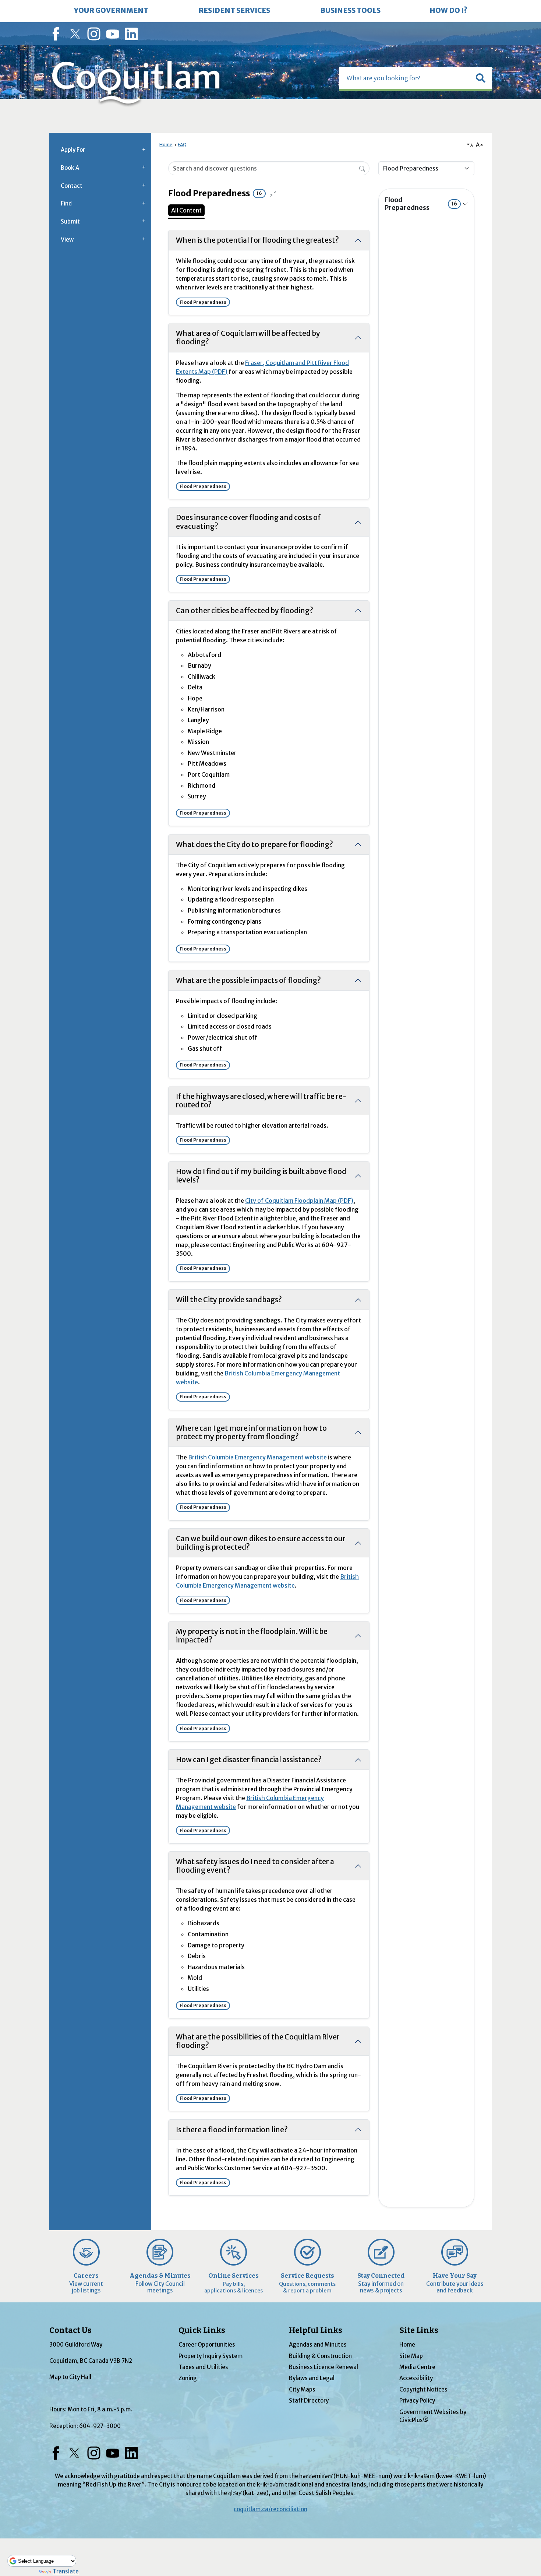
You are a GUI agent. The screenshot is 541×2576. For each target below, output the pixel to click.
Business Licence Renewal (323, 2367)
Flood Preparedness (421, 204)
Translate (66, 2571)
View (67, 240)
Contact (72, 186)
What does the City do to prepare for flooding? (254, 844)
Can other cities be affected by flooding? (245, 611)
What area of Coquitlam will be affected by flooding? (248, 338)
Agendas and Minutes (318, 2345)
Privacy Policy (417, 2401)
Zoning (188, 2378)
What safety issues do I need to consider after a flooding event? (255, 1866)
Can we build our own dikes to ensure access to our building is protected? (261, 1543)
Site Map (411, 2356)
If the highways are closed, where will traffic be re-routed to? (261, 1101)
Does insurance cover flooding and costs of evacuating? (248, 522)
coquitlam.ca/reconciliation (270, 2509)
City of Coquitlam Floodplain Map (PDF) (299, 1201)
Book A (70, 168)
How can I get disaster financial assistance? (249, 1760)
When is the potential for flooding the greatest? (257, 240)
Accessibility (416, 2378)
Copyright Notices (423, 2389)
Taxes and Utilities (203, 2367)
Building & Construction (320, 2356)
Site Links (419, 2330)
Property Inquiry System (211, 2356)
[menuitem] (111, 11)
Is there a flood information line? (232, 2130)
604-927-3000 (100, 2426)
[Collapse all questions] (273, 194)
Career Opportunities (207, 2345)
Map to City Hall (70, 2377)
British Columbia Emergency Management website (257, 1457)
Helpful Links (316, 2330)
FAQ (182, 145)
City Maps (302, 2389)
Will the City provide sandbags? (229, 1300)
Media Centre (417, 2367)
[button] (481, 78)
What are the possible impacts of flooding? (248, 980)
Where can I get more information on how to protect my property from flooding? (251, 1432)
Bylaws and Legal (312, 2378)
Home (166, 145)
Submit (70, 222)
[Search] (362, 168)
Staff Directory (309, 2401)
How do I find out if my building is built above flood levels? (261, 1176)
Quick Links (202, 2330)
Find (66, 203)
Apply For (73, 150)
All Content (186, 210)
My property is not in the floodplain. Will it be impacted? (252, 1636)
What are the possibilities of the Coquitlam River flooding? (258, 2041)
